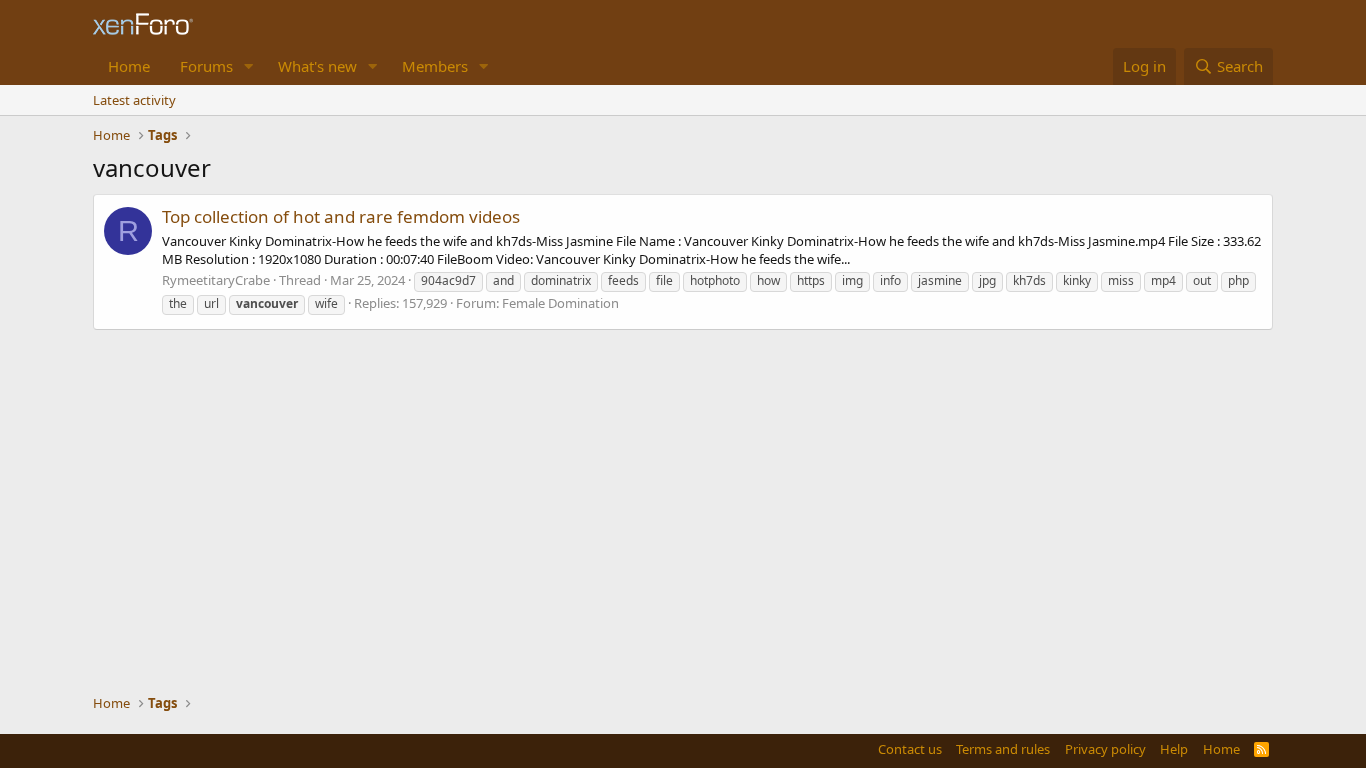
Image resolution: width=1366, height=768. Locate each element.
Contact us (910, 749)
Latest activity (134, 100)
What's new (317, 66)
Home (129, 66)
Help (1174, 749)
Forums (206, 66)
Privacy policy (1105, 749)
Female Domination (560, 303)
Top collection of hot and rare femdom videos (341, 216)
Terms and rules (1003, 749)
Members (435, 66)
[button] (249, 66)
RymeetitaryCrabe (216, 280)
